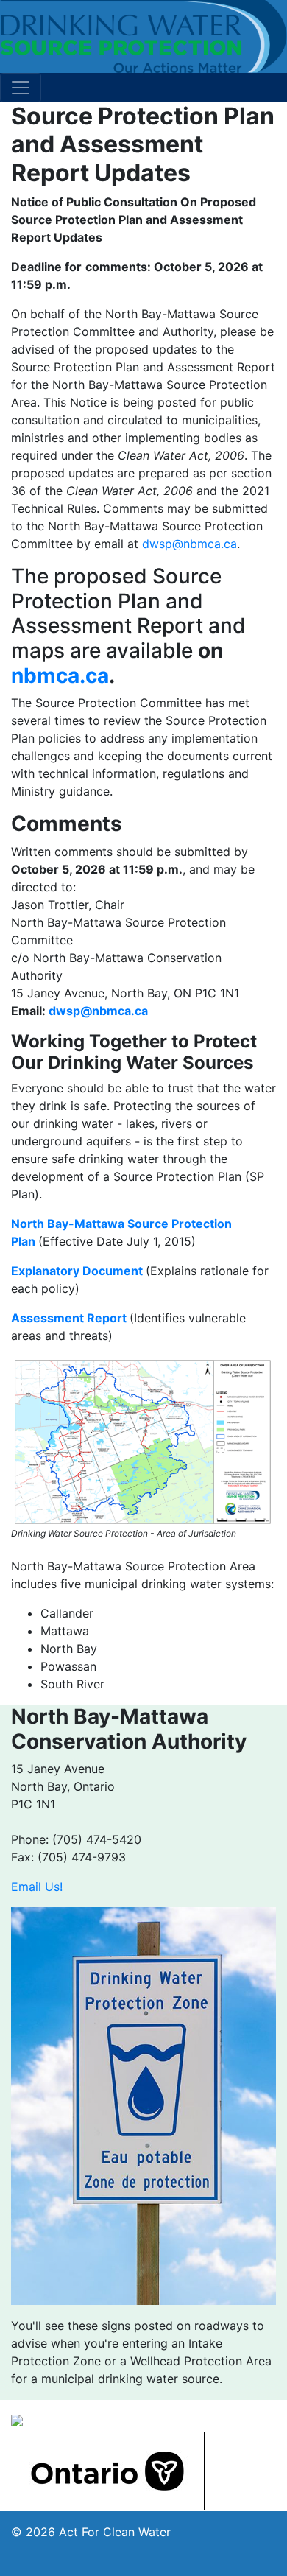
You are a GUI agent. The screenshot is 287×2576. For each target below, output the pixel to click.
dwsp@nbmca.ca (189, 544)
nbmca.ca (60, 675)
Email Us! (37, 1887)
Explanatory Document (77, 1271)
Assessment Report (69, 1318)
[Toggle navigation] (21, 88)
